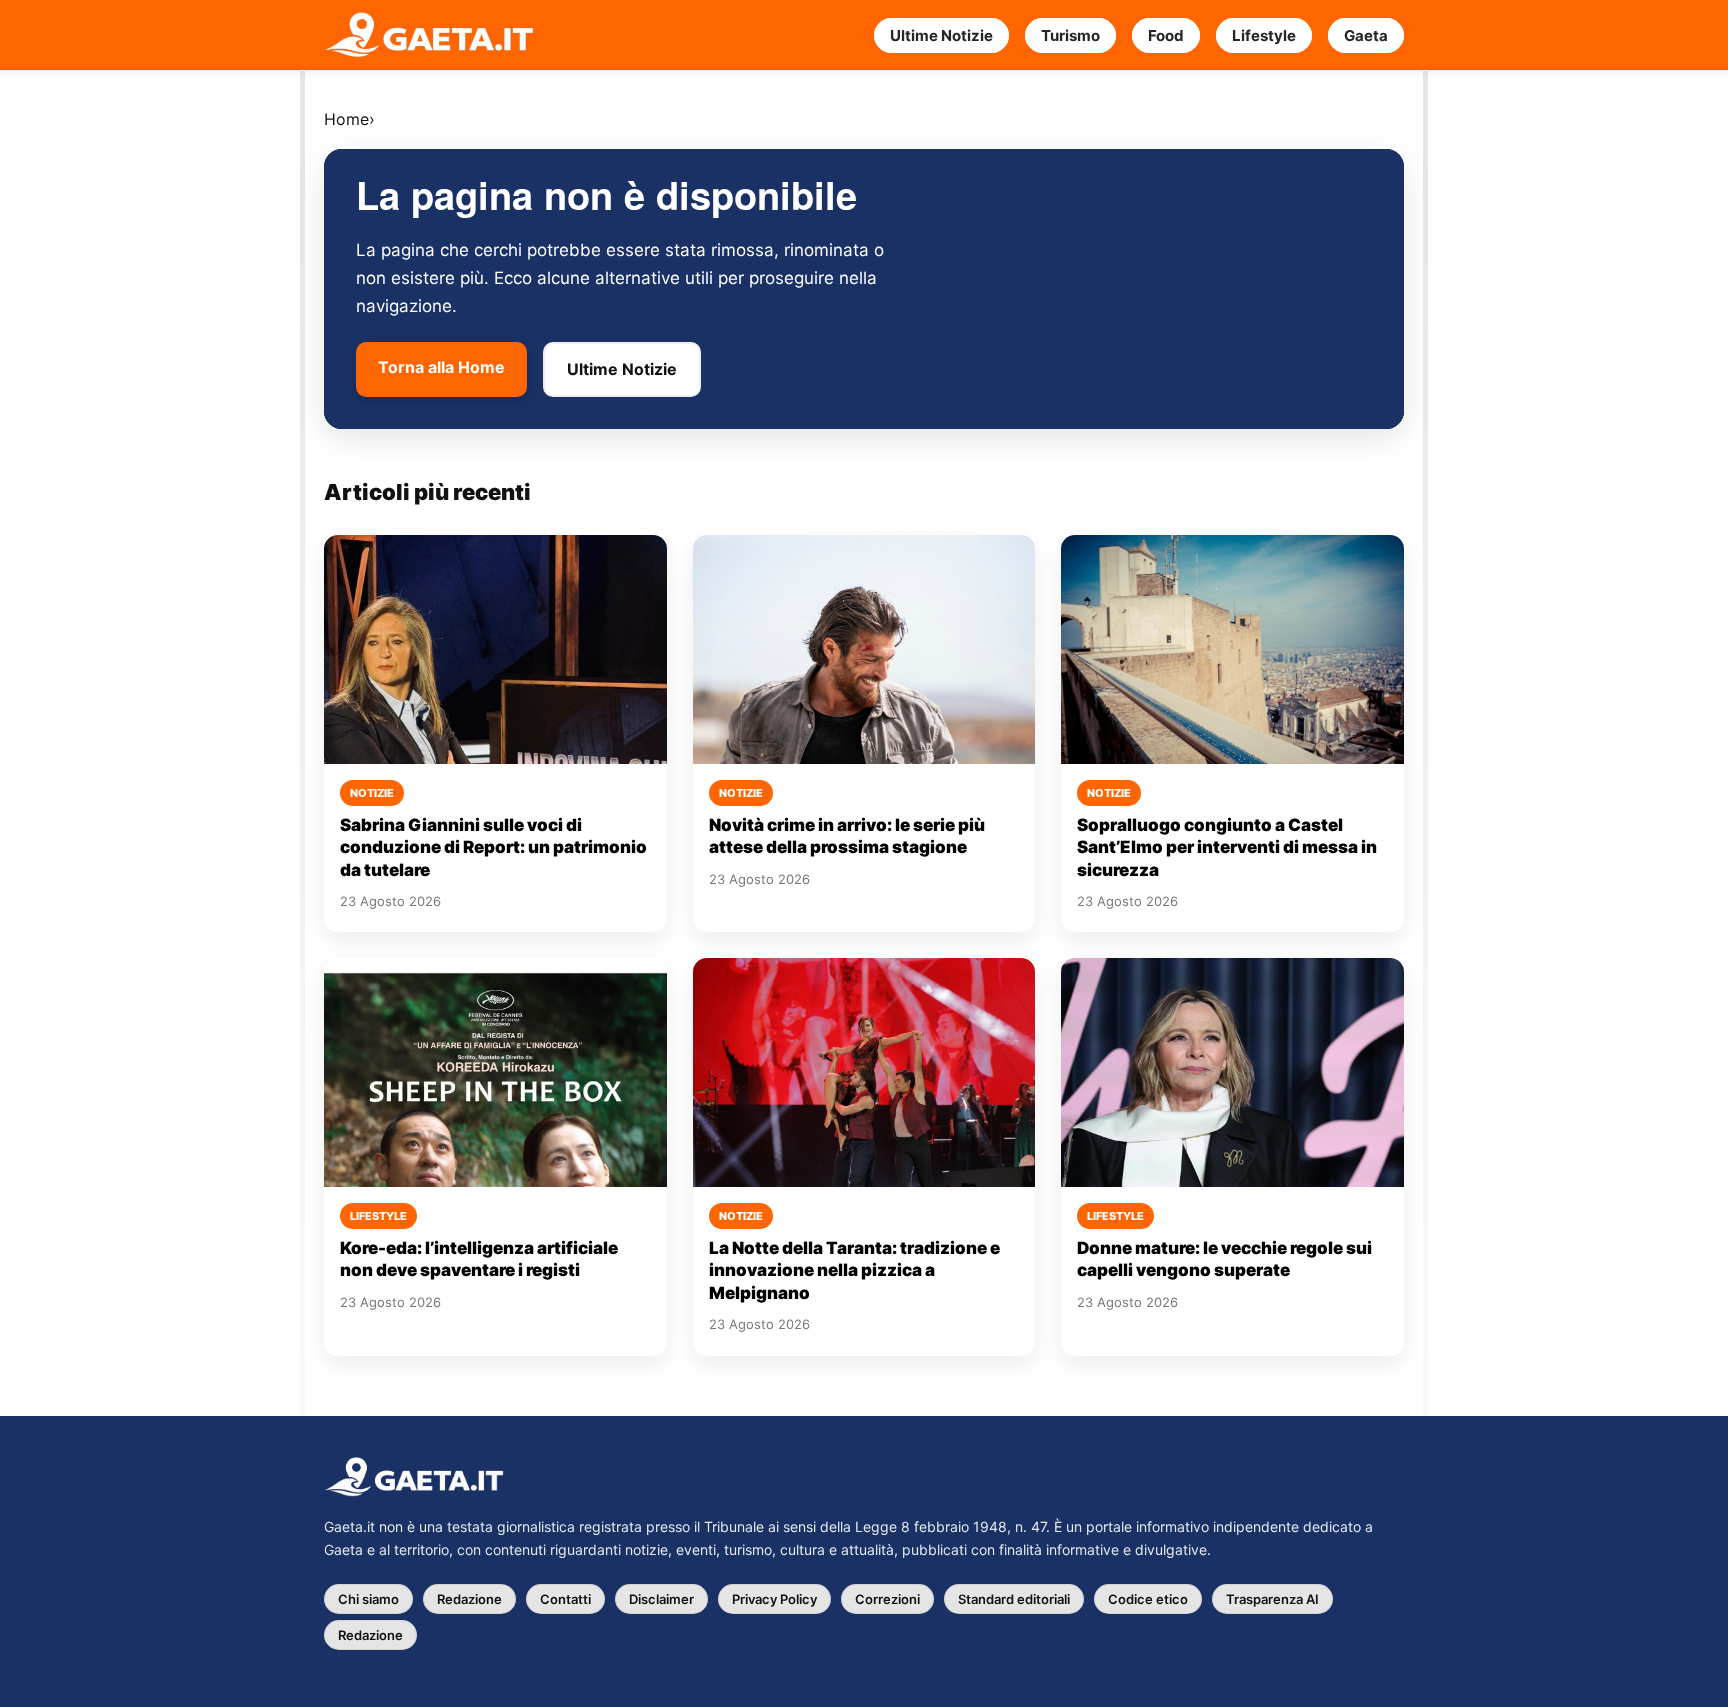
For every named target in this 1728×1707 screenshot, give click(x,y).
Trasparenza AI (1272, 1599)
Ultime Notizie (941, 35)
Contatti (565, 1599)
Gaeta (1366, 35)
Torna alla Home (441, 367)
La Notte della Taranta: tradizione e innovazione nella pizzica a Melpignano (854, 1270)
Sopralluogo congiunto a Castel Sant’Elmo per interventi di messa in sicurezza (1227, 847)
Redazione (469, 1599)
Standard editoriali (1014, 1599)
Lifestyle (1264, 35)
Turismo (1070, 35)
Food (1166, 35)
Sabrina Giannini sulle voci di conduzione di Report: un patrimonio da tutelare (493, 847)
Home (346, 119)
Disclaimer (661, 1599)
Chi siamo (368, 1599)
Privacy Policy (774, 1599)
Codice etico (1148, 1599)
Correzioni (887, 1599)
